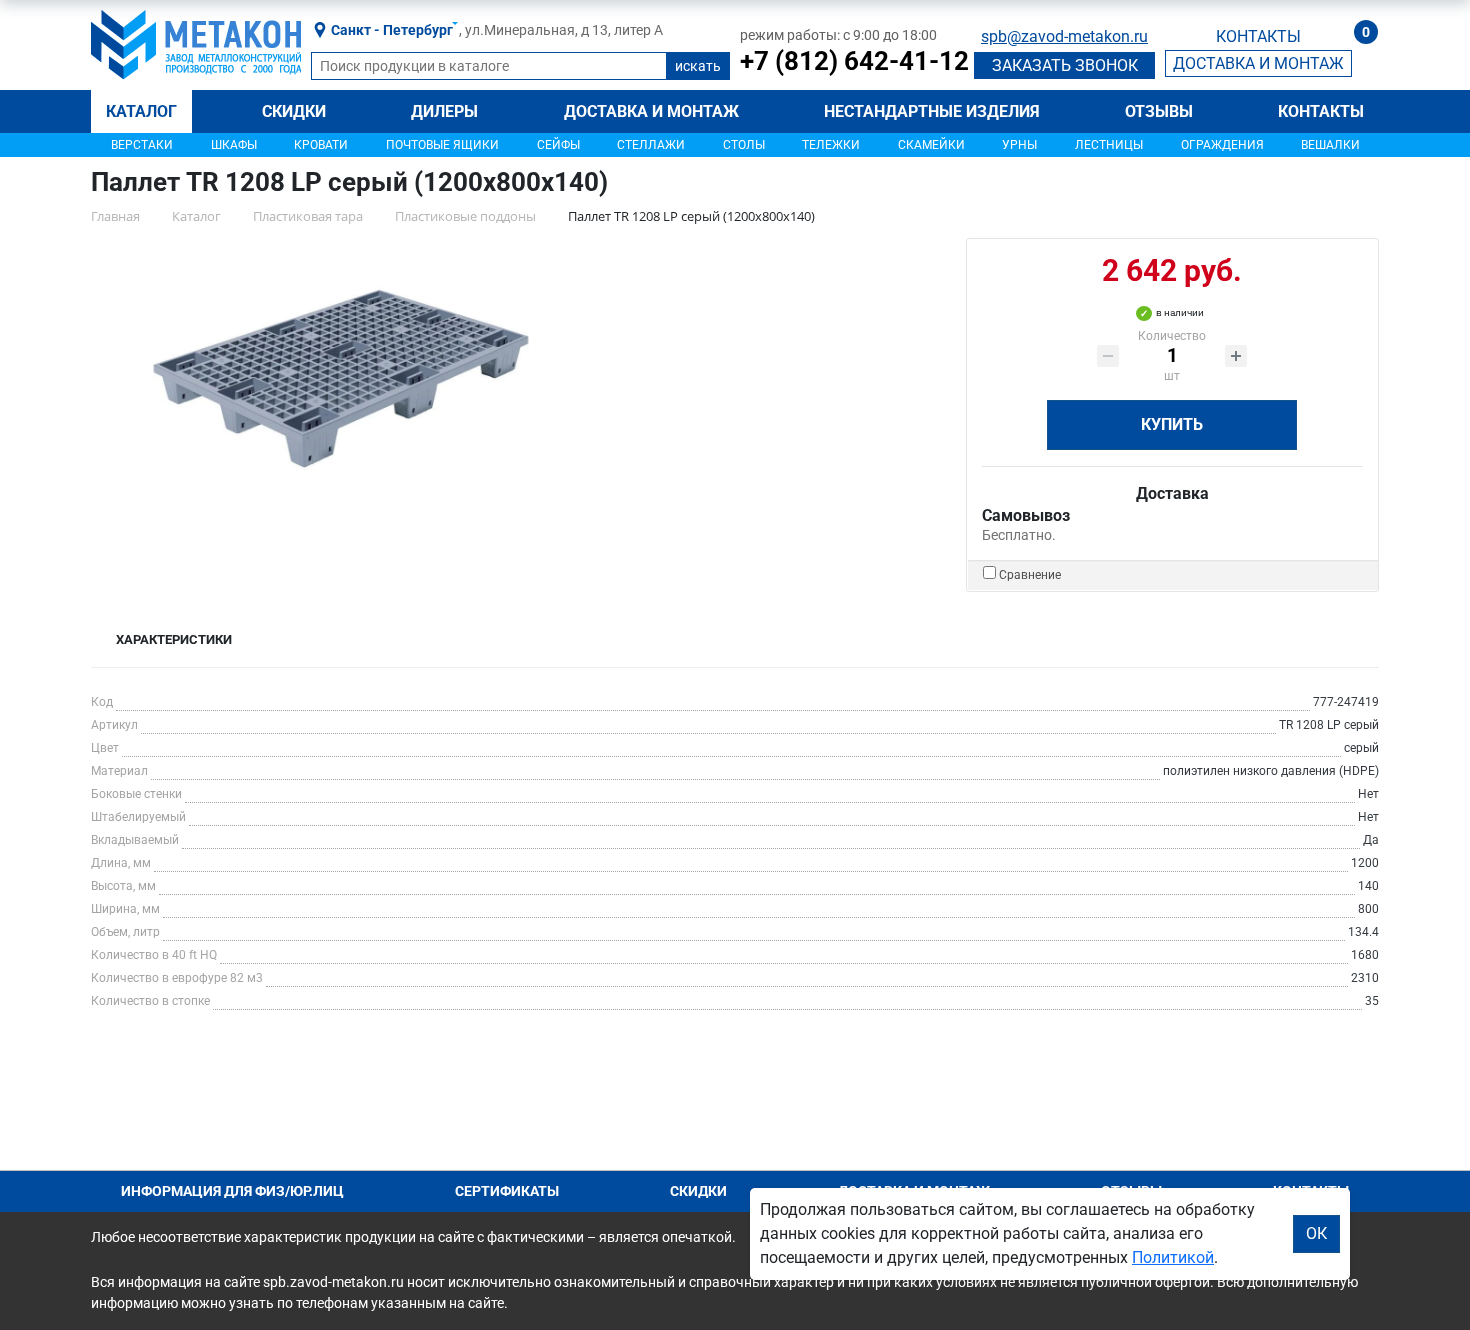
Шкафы (234, 145)
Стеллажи (651, 145)
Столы (744, 145)
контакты (1258, 36)
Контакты (1321, 111)
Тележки (831, 145)
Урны (1019, 145)
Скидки (294, 111)
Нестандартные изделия (932, 111)
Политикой (1173, 1257)
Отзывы (1159, 111)
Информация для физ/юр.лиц (232, 1191)
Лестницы (1109, 145)
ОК (1316, 1233)
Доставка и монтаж (651, 111)
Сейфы (558, 145)
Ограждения (1222, 145)
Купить (1172, 424)
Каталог (141, 111)
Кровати (321, 145)
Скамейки (931, 145)
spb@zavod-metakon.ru (1064, 36)
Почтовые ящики (442, 145)
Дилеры (444, 111)
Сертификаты (507, 1191)
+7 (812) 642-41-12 (854, 61)
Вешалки (1330, 145)
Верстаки (142, 145)
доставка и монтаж (1258, 63)
